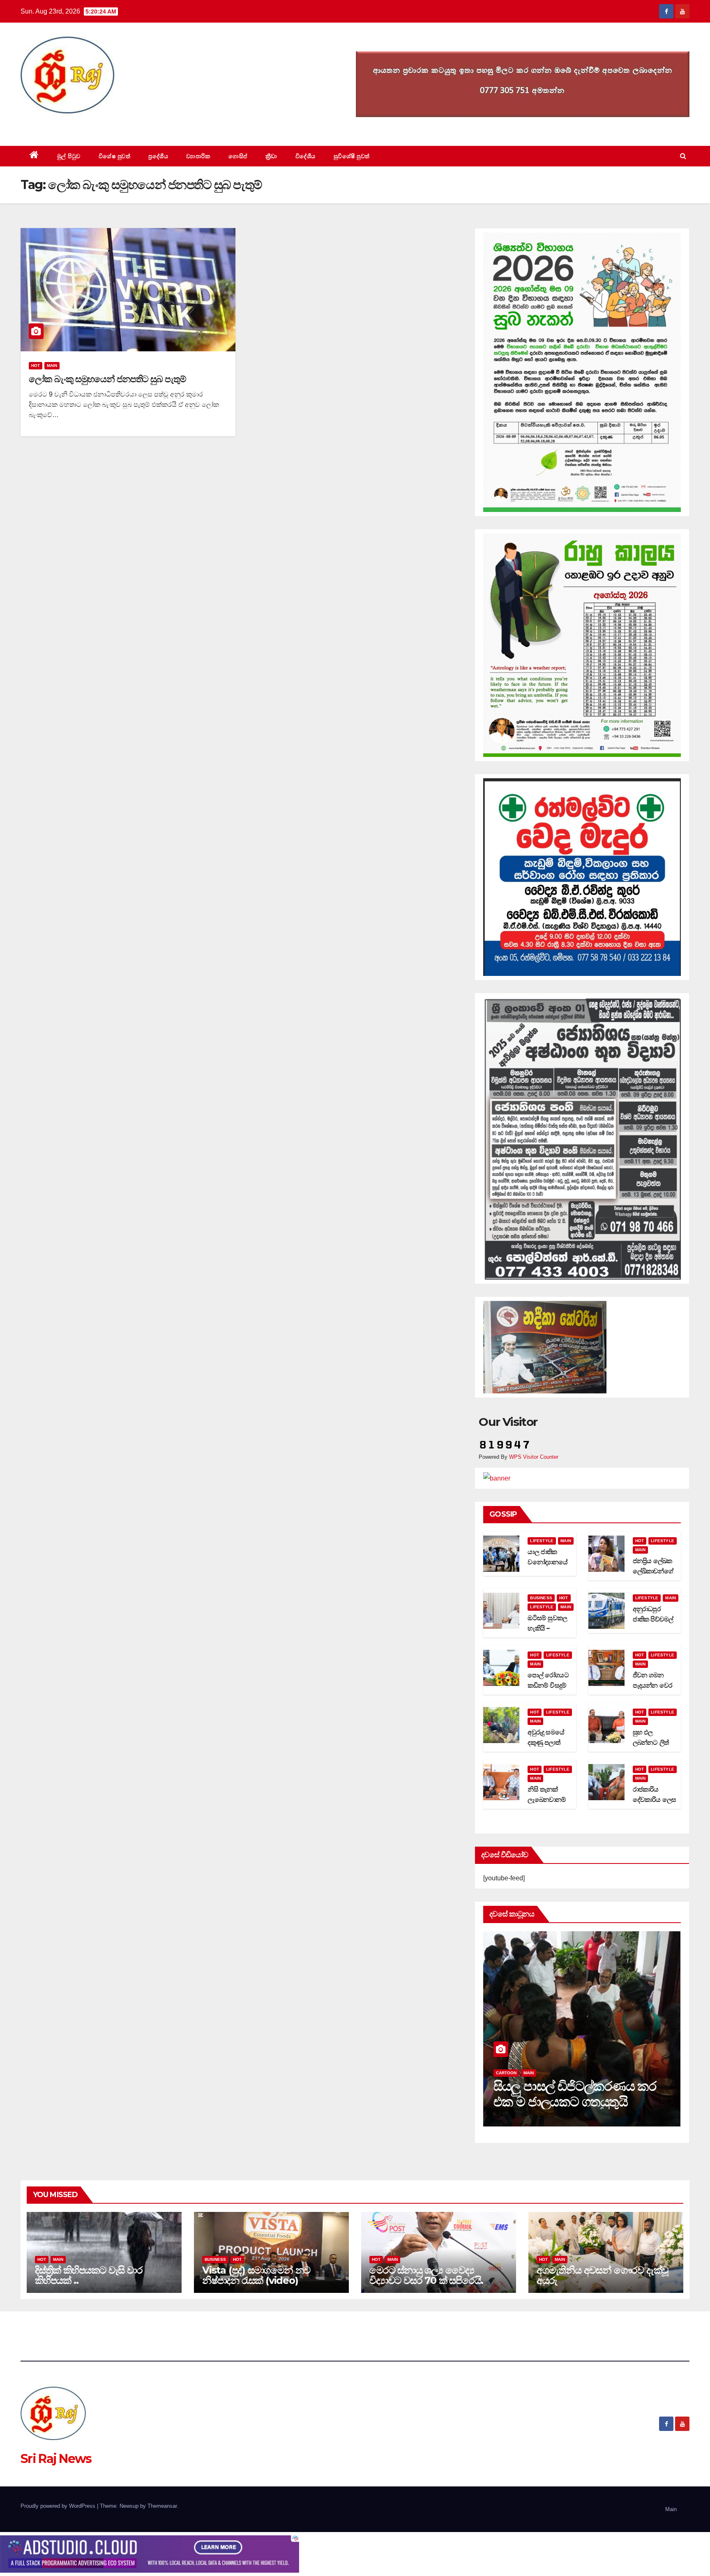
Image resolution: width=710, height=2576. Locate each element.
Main (52, 366)
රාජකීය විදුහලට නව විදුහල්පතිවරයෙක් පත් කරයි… (572, 2094)
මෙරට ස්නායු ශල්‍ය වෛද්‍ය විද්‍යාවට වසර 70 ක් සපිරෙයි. (426, 2275)
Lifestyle (542, 1541)
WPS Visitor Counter (534, 1457)
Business (541, 1598)
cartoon (506, 2073)
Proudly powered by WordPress (59, 2506)
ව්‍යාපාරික (198, 156)
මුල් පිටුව (69, 156)
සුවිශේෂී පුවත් (352, 156)
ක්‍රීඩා (271, 156)
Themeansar (162, 2506)
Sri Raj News (56, 127)
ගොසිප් (238, 156)
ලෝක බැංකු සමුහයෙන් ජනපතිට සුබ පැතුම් (107, 379)
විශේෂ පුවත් (115, 156)
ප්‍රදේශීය (158, 156)
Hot (36, 366)
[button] (683, 156)
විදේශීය (305, 156)
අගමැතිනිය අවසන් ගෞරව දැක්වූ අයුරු (602, 2275)
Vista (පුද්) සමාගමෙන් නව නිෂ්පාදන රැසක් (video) (256, 2275)
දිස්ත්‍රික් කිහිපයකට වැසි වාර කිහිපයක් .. (89, 2275)
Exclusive (535, 2073)
